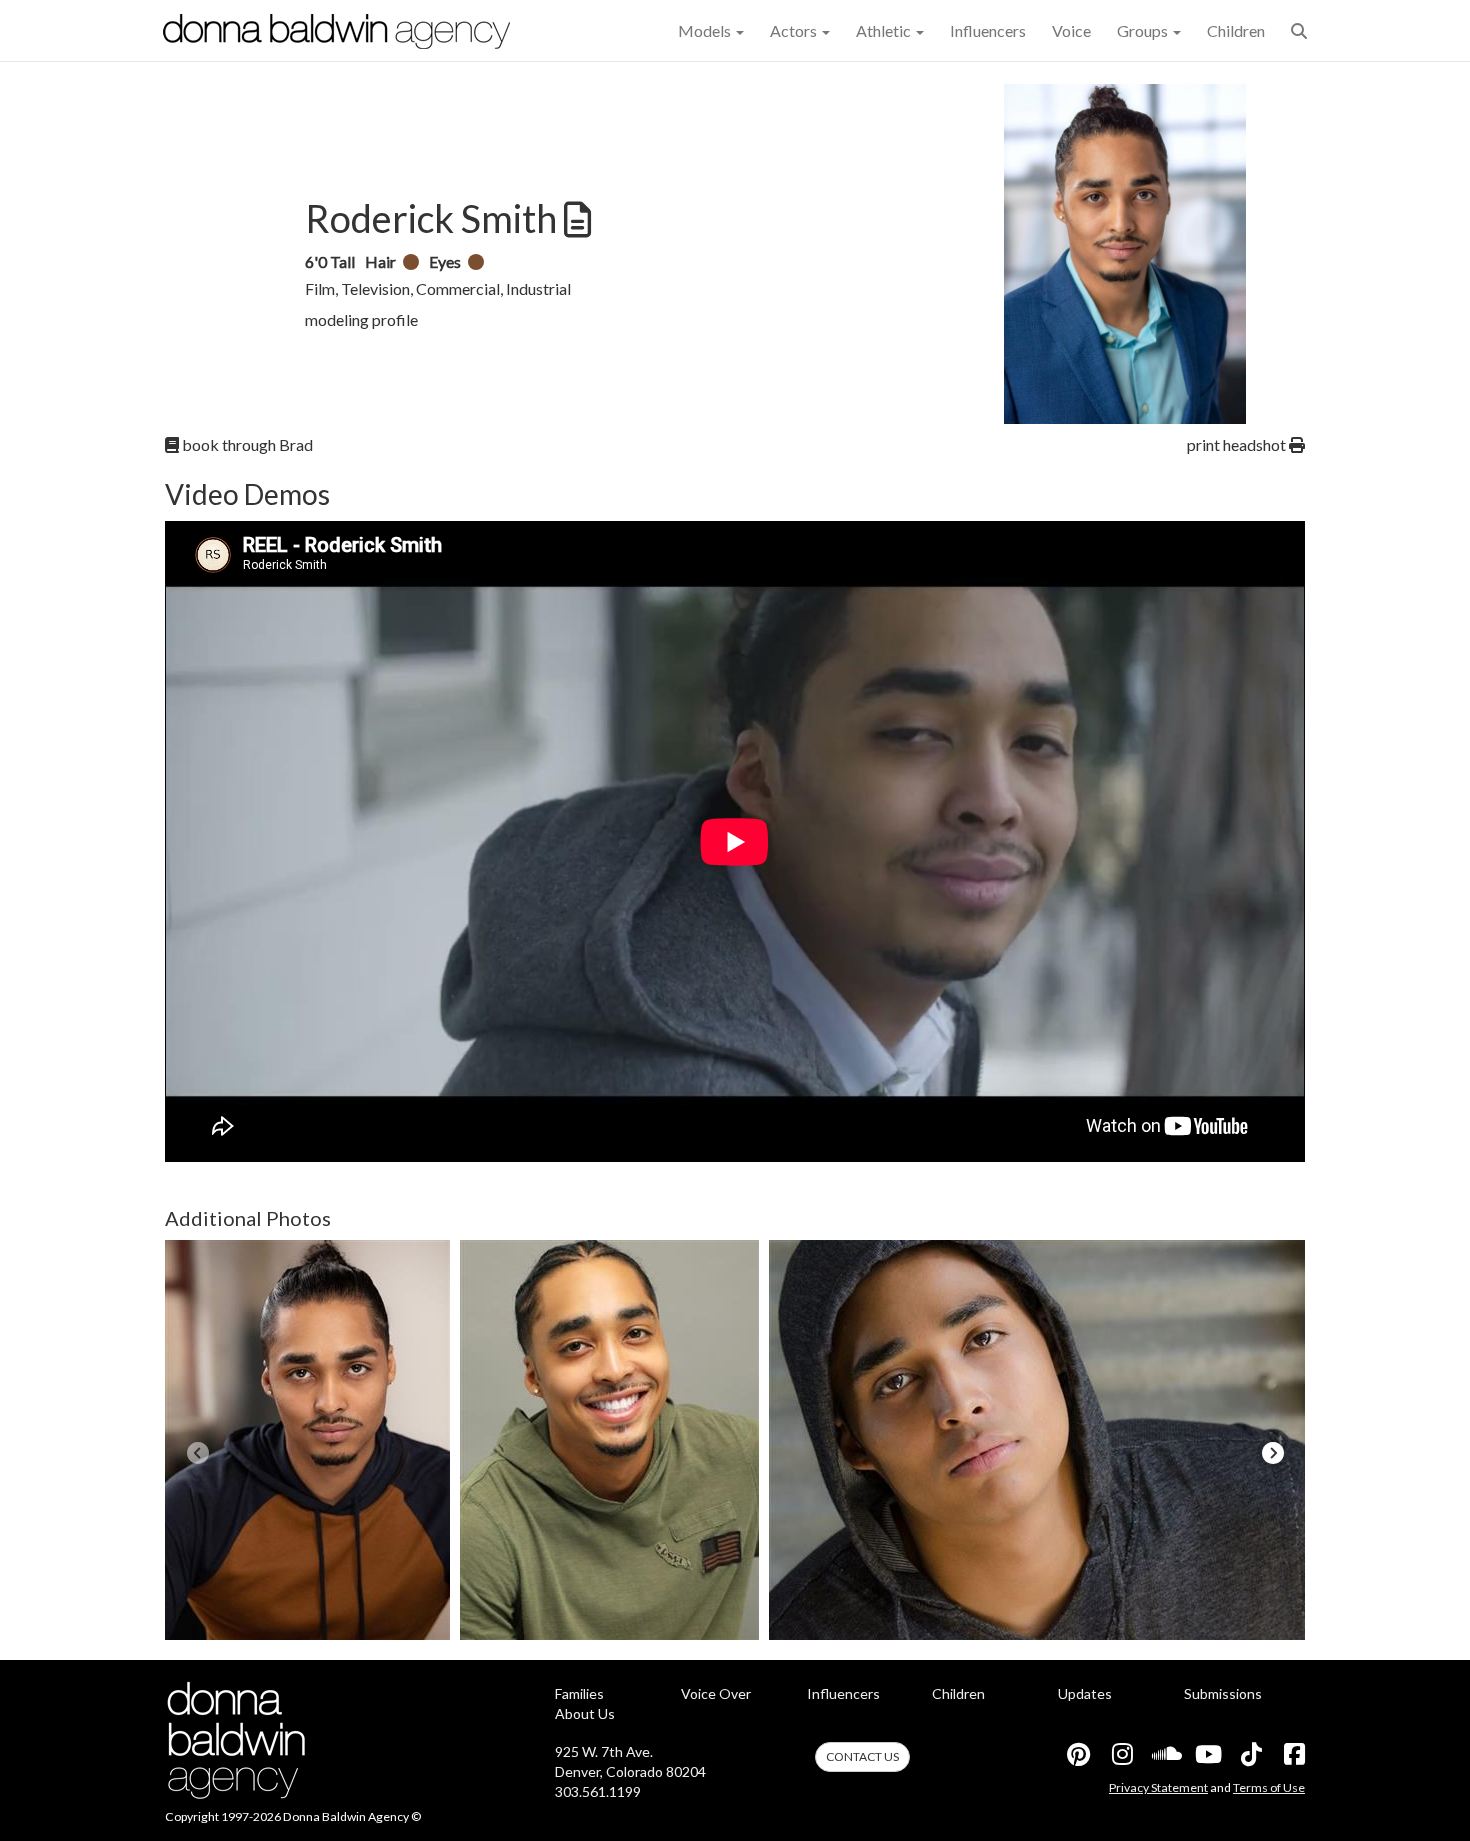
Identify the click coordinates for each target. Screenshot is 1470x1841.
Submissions (1223, 1693)
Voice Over (716, 1693)
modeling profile (361, 319)
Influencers (988, 30)
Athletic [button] (885, 30)
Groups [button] (1144, 30)
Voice (1071, 30)
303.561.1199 (598, 1791)
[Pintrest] (1078, 1754)
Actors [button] (795, 30)
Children (1236, 30)
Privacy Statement (1158, 1787)
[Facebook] (1293, 1754)
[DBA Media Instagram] (1121, 1754)
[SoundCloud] (1164, 1754)
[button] (1299, 30)
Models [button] (706, 30)
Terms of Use (1269, 1787)
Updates (1085, 1693)
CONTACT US (862, 1756)
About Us (585, 1713)
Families (579, 1693)
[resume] (575, 220)
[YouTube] (1207, 1754)
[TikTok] (1250, 1754)
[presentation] (197, 1453)
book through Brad (246, 444)
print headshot (1238, 444)
